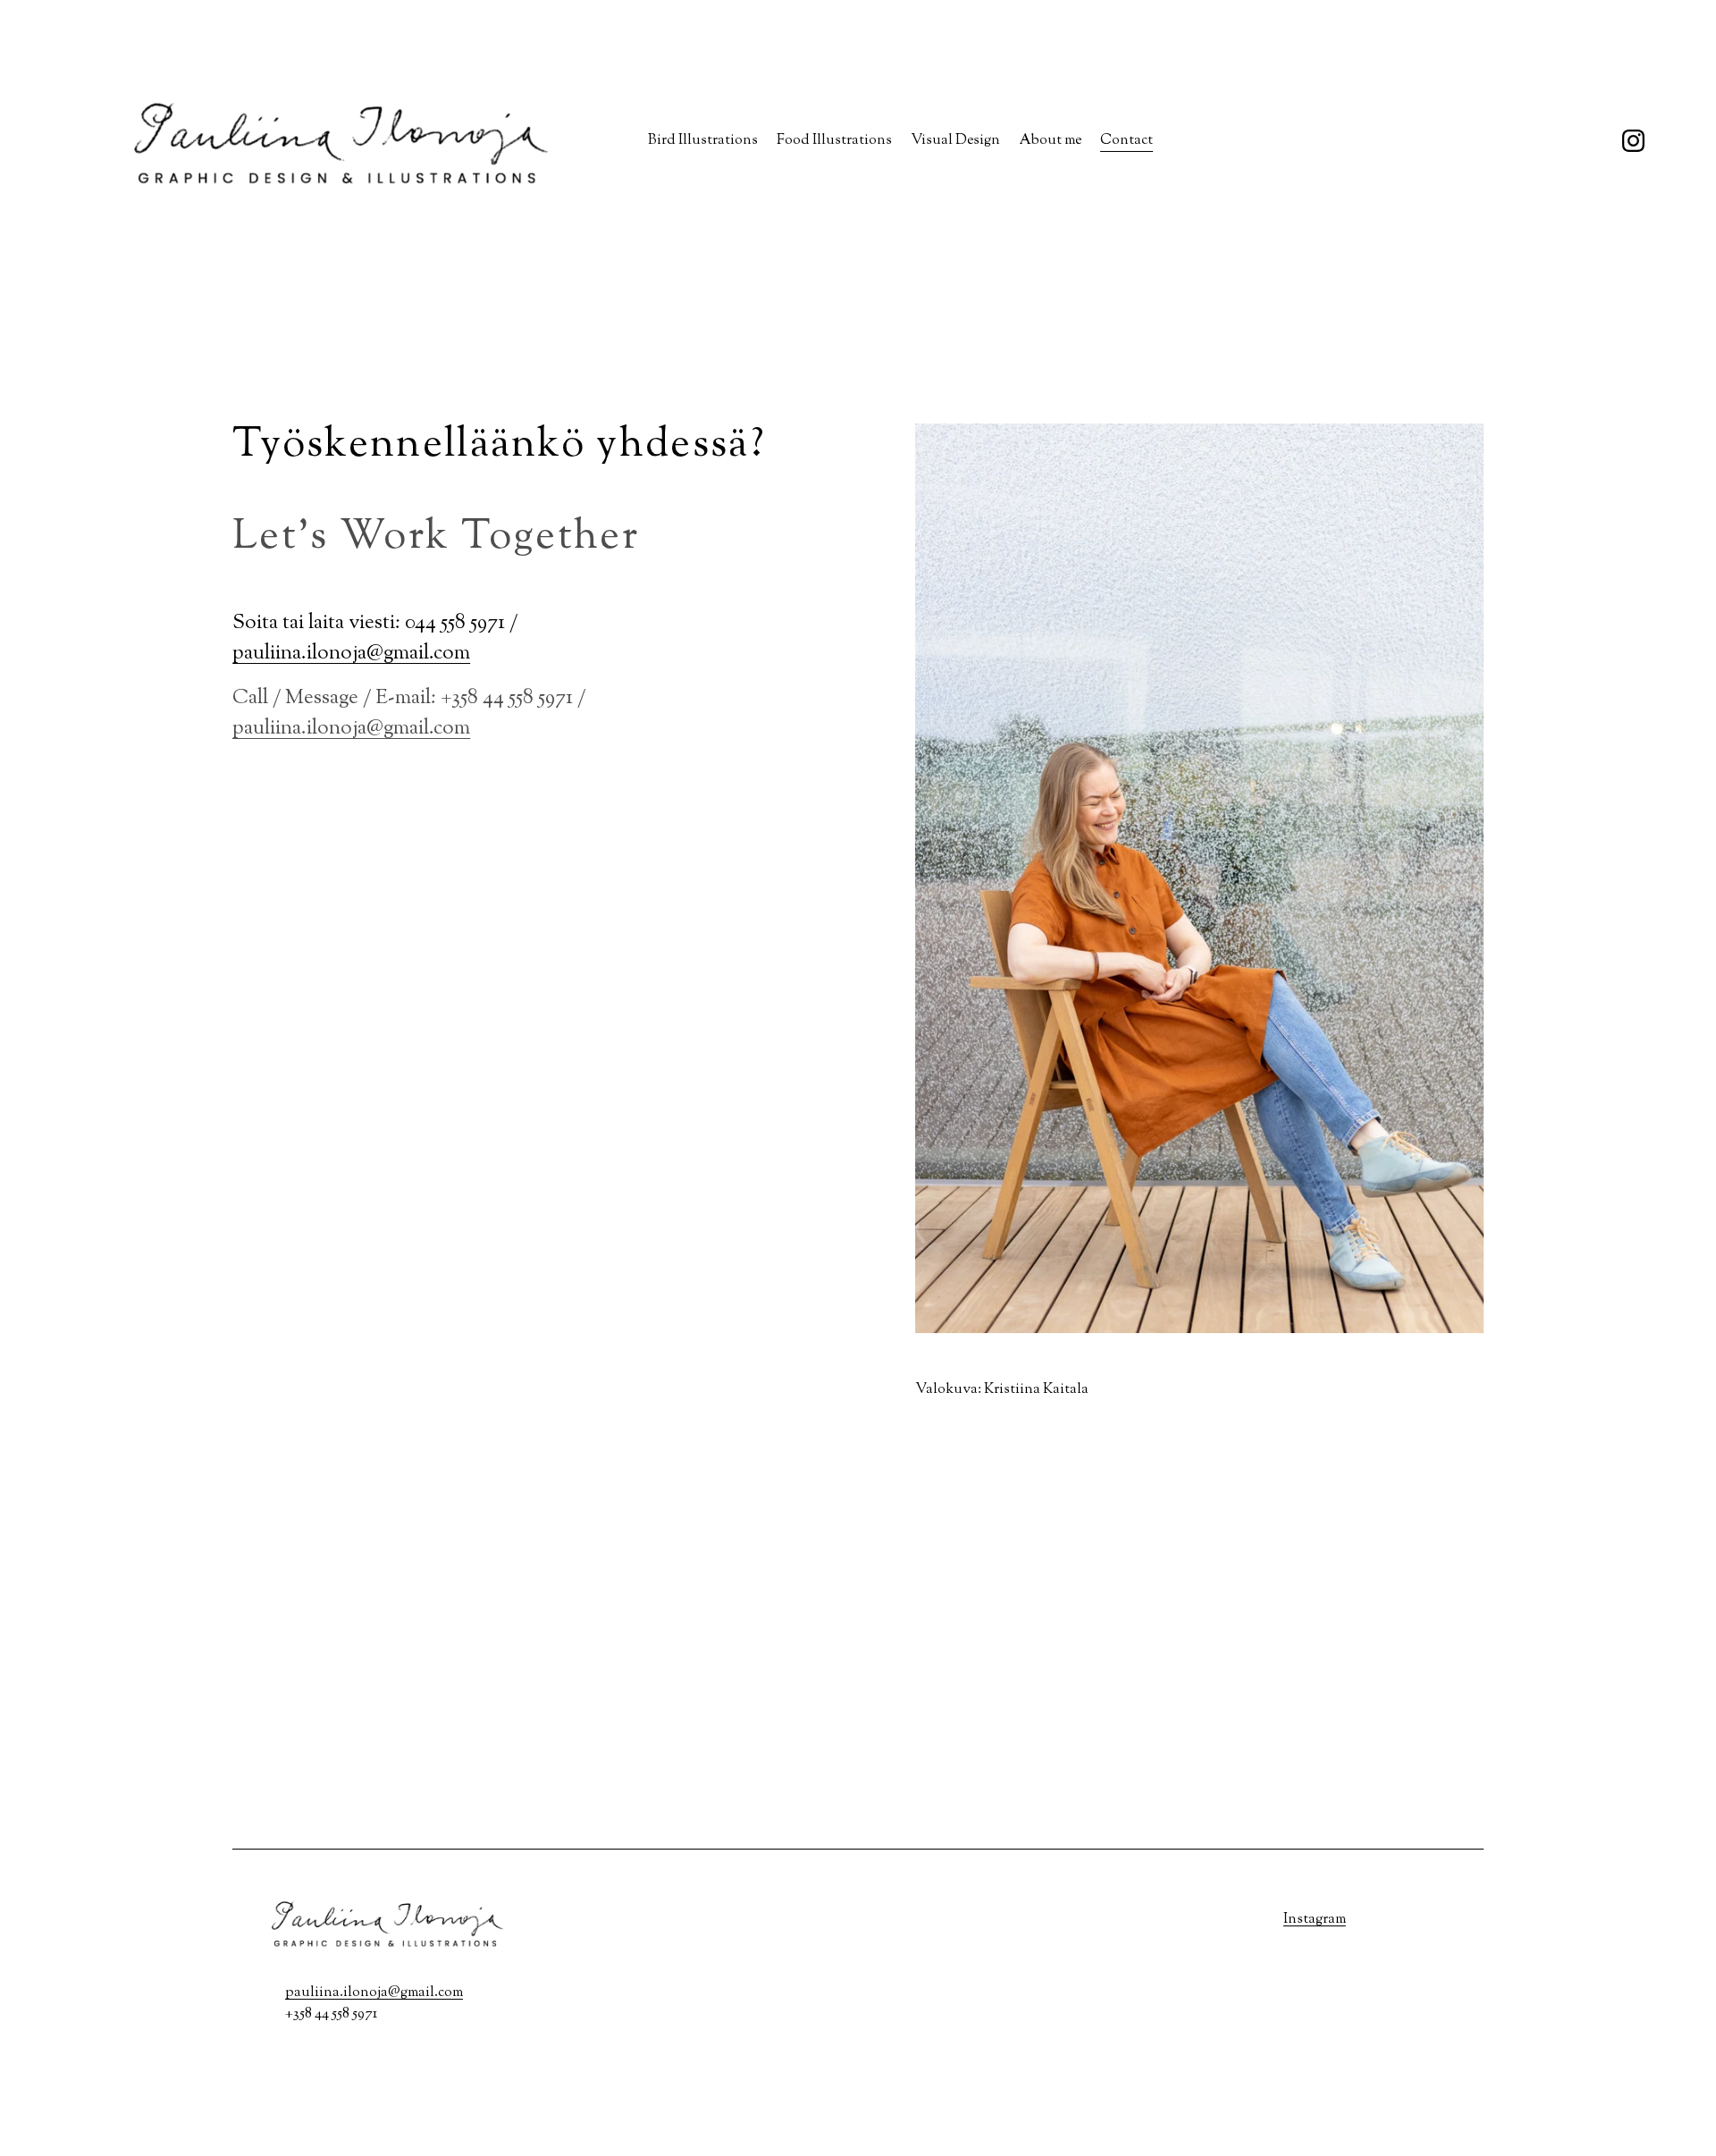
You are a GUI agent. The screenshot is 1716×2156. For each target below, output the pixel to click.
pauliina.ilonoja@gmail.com (351, 654)
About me (1050, 141)
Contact (1127, 141)
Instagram (1315, 1920)
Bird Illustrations (703, 141)
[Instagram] (1633, 141)
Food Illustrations (834, 141)
